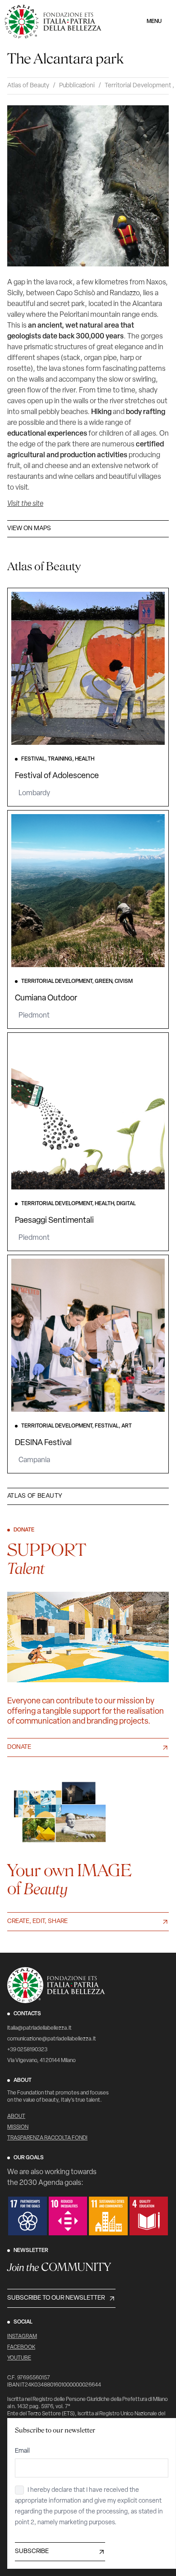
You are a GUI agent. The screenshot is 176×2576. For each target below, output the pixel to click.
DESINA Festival (43, 1443)
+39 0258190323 (27, 2050)
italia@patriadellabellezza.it (39, 2028)
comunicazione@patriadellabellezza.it (52, 2039)
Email (22, 2451)
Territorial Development (138, 86)
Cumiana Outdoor (46, 999)
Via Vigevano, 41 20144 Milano (42, 2061)
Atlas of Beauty (28, 86)
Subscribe (32, 2551)
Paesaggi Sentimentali (54, 1221)
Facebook (21, 2347)
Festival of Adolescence (57, 776)
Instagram (22, 2337)
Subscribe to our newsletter (56, 2298)
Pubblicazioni (77, 86)
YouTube (19, 2358)
